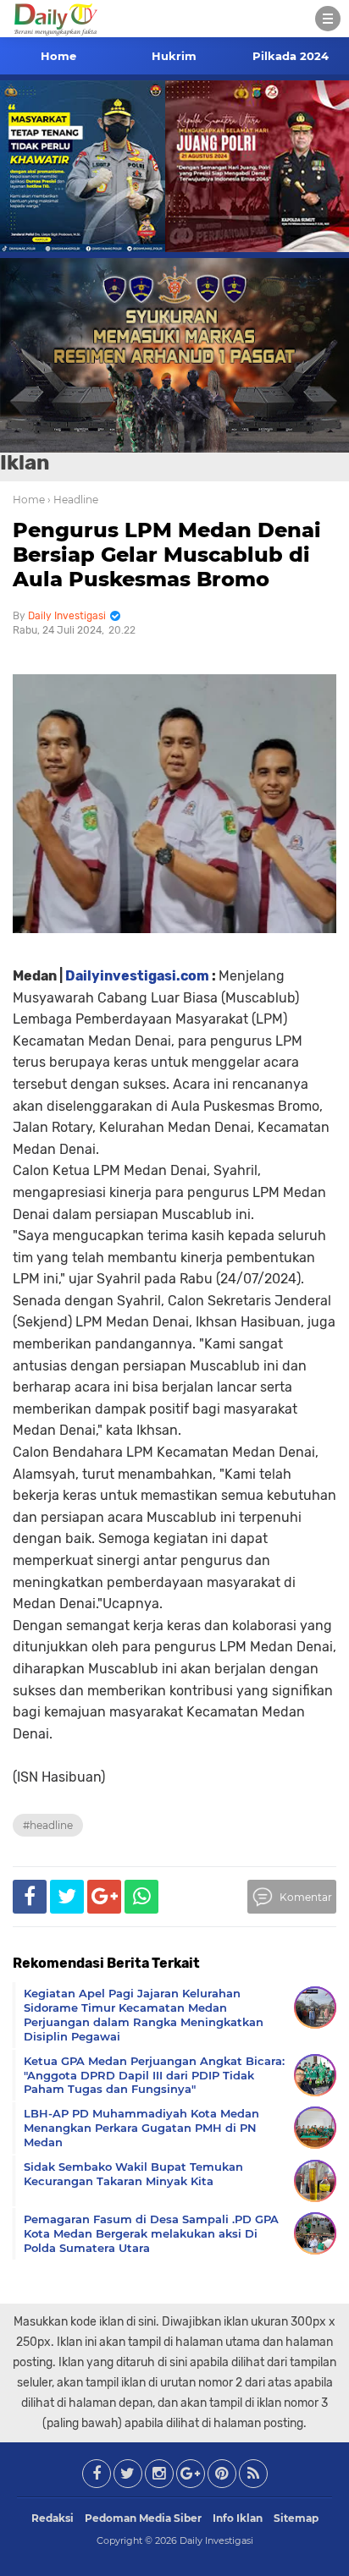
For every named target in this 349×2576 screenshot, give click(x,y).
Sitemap (296, 2518)
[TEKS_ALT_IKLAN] (174, 355)
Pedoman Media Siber (143, 2518)
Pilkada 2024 (291, 56)
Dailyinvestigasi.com (137, 976)
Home (58, 56)
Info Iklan (238, 2518)
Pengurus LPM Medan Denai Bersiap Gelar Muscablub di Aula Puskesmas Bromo (167, 555)
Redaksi (53, 2518)
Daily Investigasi (216, 2540)
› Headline (73, 500)
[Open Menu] (328, 19)
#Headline (48, 1825)
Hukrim (174, 56)
